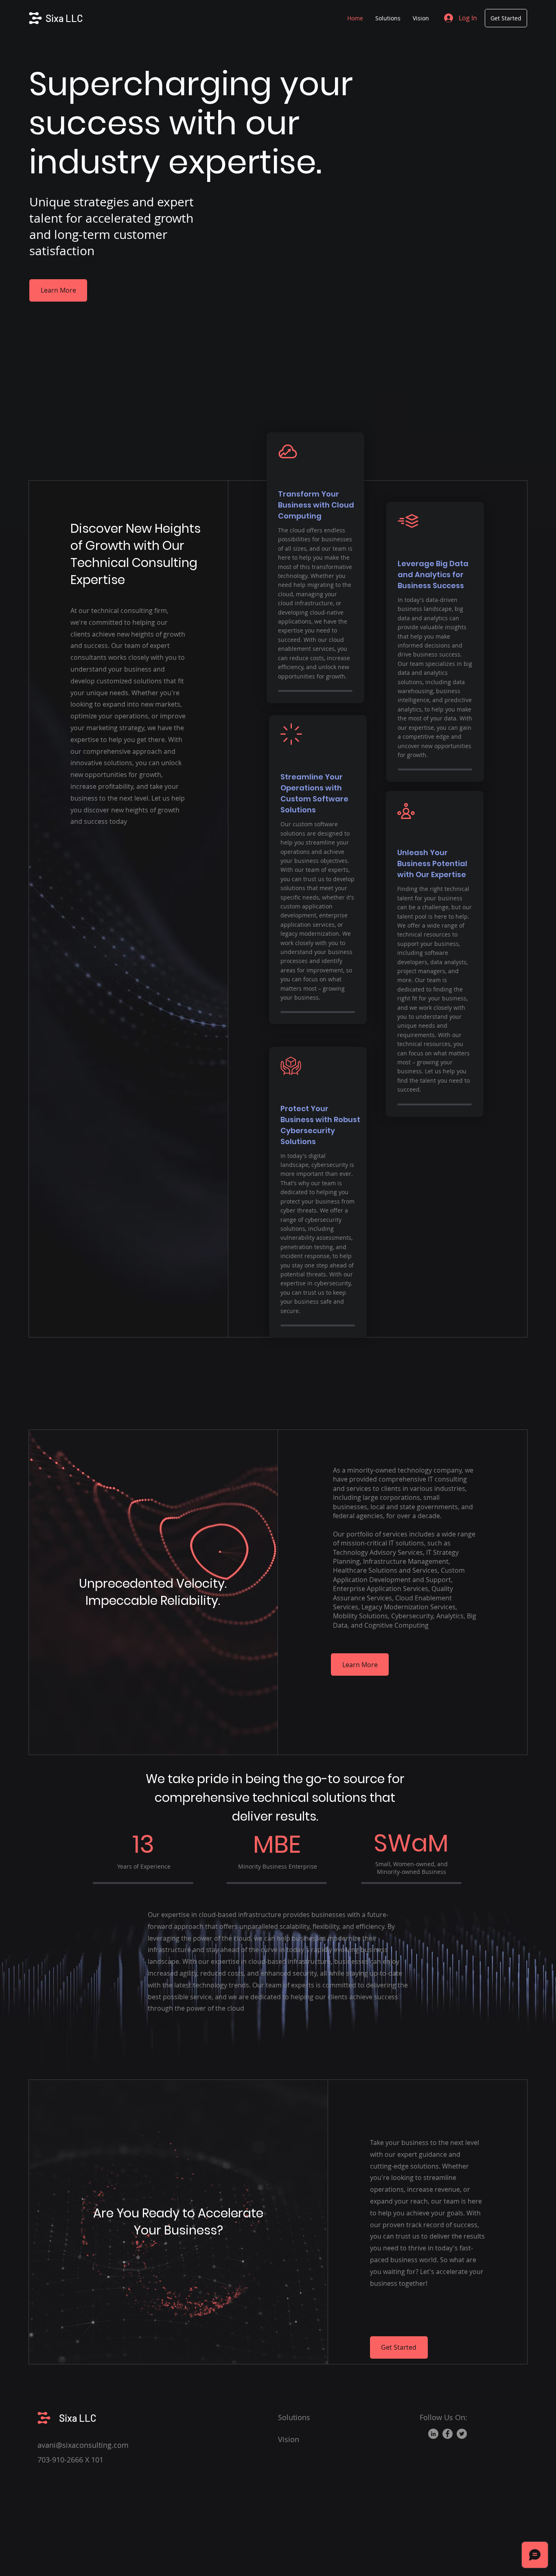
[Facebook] (448, 2434)
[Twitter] (462, 2434)
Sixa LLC (64, 18)
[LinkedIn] (433, 2434)
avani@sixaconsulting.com (83, 2445)
